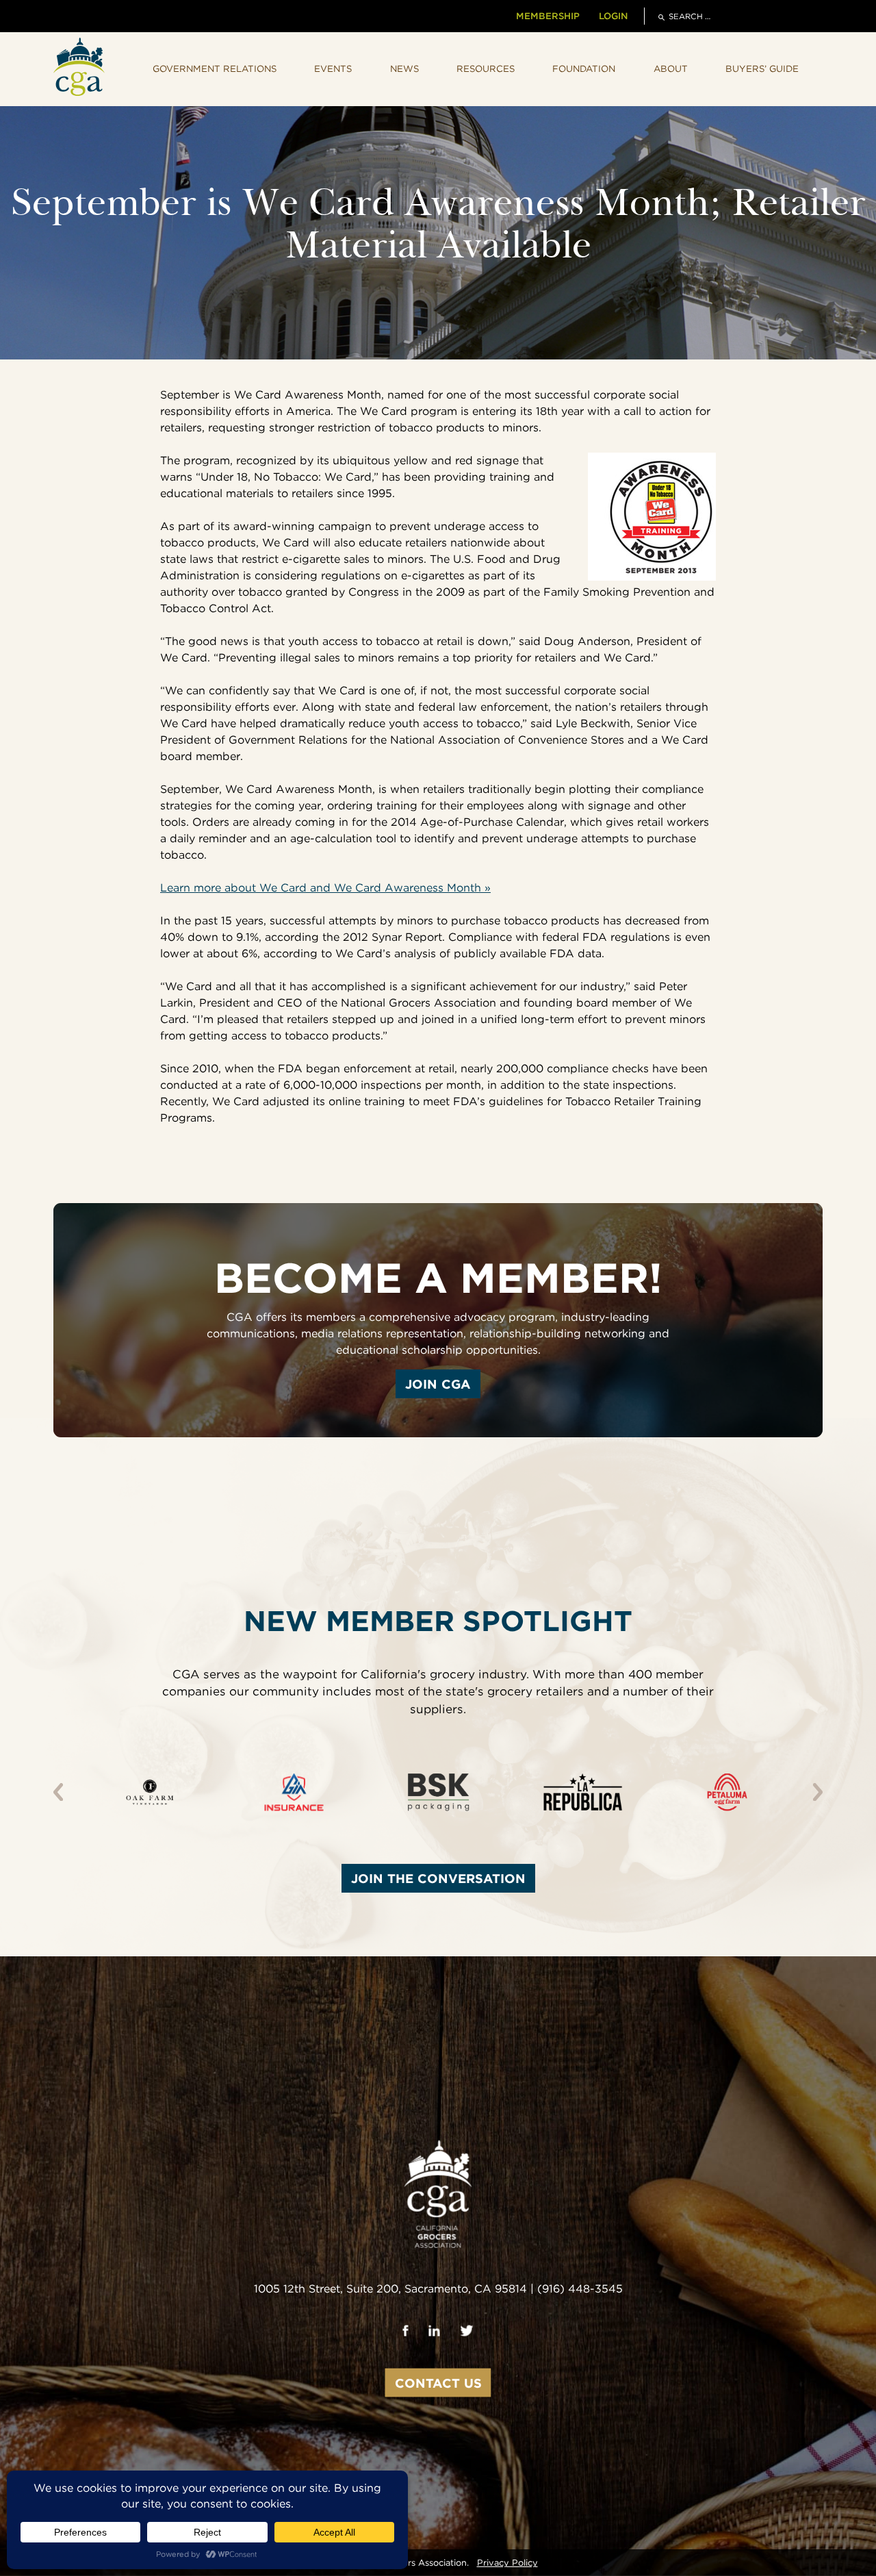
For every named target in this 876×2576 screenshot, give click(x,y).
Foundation (584, 68)
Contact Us (438, 2383)
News (404, 68)
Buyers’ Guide (762, 68)
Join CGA (438, 1384)
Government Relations (215, 68)
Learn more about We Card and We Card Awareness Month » (325, 888)
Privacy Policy (507, 2563)
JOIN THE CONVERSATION (438, 1878)
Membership (548, 16)
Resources (486, 68)
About (671, 68)
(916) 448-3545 (580, 2289)
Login (613, 16)
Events (333, 68)
